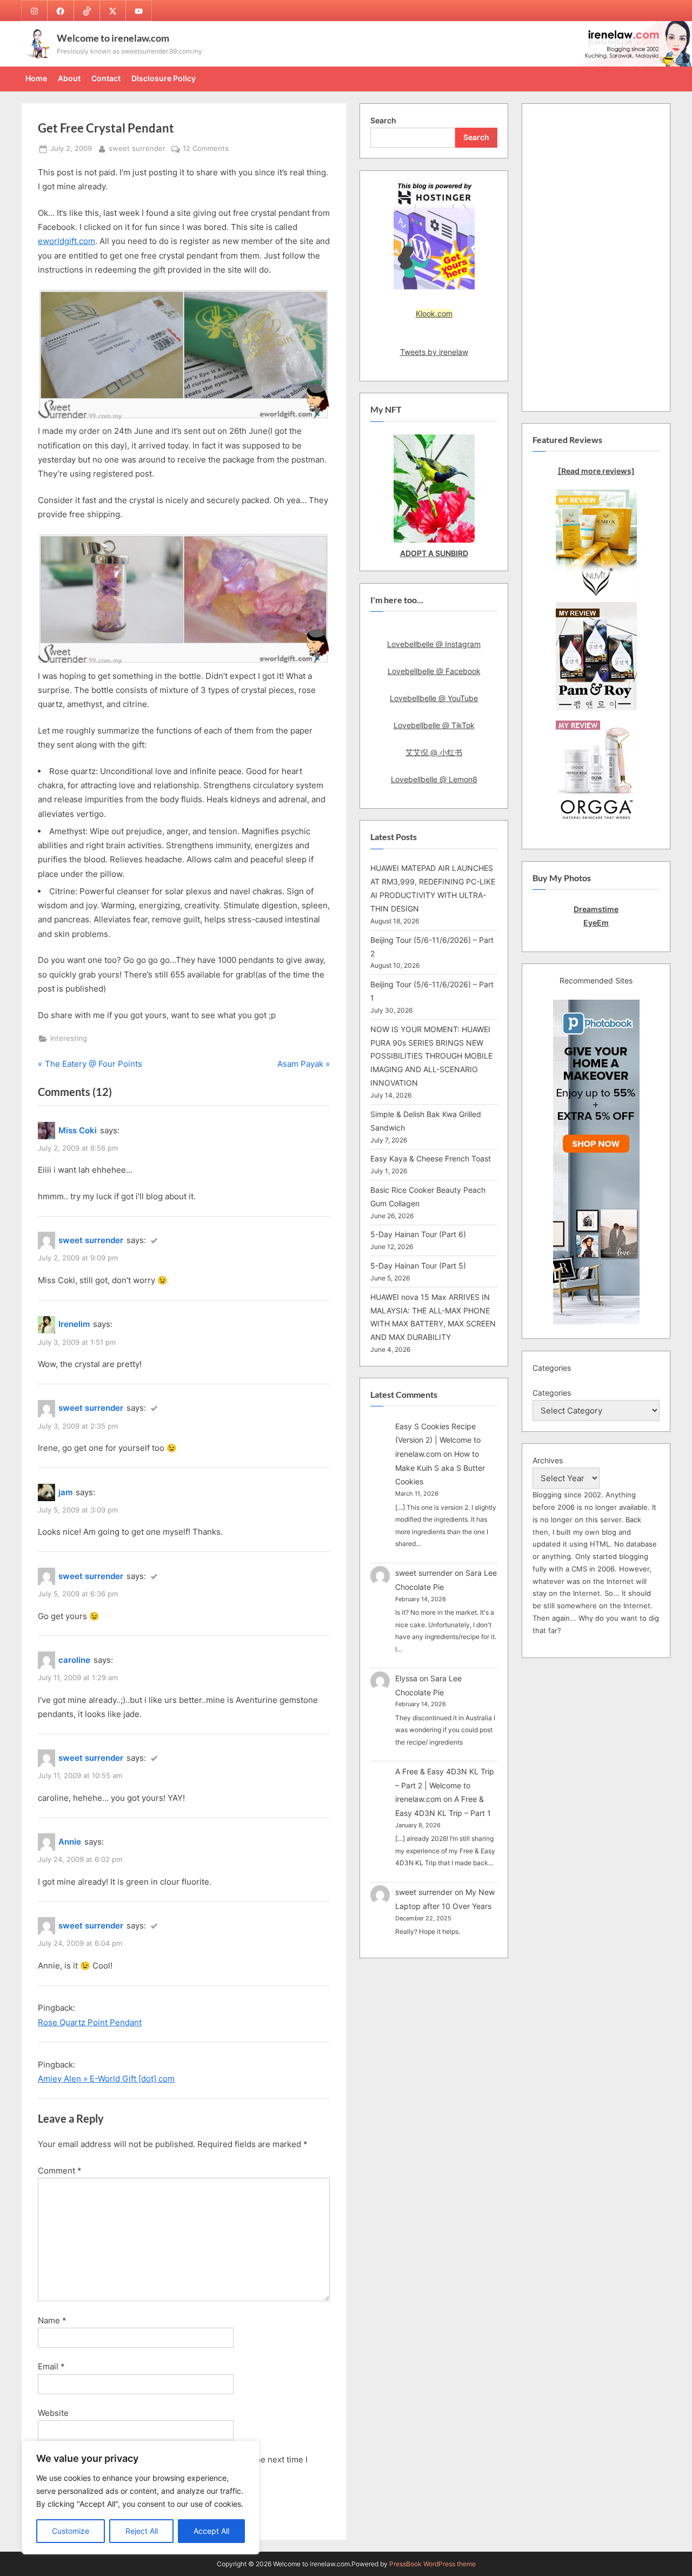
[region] (141, 2498)
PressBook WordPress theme (432, 2564)
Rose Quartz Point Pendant (90, 2022)
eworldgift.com (66, 241)
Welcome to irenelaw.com (113, 38)
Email (51, 2366)
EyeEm (596, 923)
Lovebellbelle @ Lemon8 (434, 779)
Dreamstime (596, 909)
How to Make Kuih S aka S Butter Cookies (440, 1468)
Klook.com (434, 313)
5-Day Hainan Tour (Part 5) (418, 1266)
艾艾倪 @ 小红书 (434, 752)
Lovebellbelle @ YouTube (434, 698)
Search (383, 120)
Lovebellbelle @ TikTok (434, 725)
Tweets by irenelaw (434, 352)
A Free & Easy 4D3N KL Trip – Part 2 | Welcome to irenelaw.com (445, 1785)
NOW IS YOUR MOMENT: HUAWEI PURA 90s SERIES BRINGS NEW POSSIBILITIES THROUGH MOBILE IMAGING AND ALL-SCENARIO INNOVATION (431, 1056)
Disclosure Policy (164, 78)
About (69, 78)
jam (65, 1492)
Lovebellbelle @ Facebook (434, 671)
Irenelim (74, 1324)
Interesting (69, 1038)
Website (53, 2413)
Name (52, 2320)
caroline (74, 1660)
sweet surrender (137, 148)
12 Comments (206, 149)
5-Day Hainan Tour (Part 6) (418, 1234)
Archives (548, 1460)
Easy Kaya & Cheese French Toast (431, 1158)
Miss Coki (78, 1130)
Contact (106, 78)
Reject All (142, 2531)
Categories (552, 1393)
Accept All (211, 2531)
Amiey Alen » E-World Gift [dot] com (106, 2079)
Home (36, 78)
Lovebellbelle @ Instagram (434, 644)
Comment (60, 2171)
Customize (71, 2531)
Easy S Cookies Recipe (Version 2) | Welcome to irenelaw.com (438, 1440)
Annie (70, 1842)
